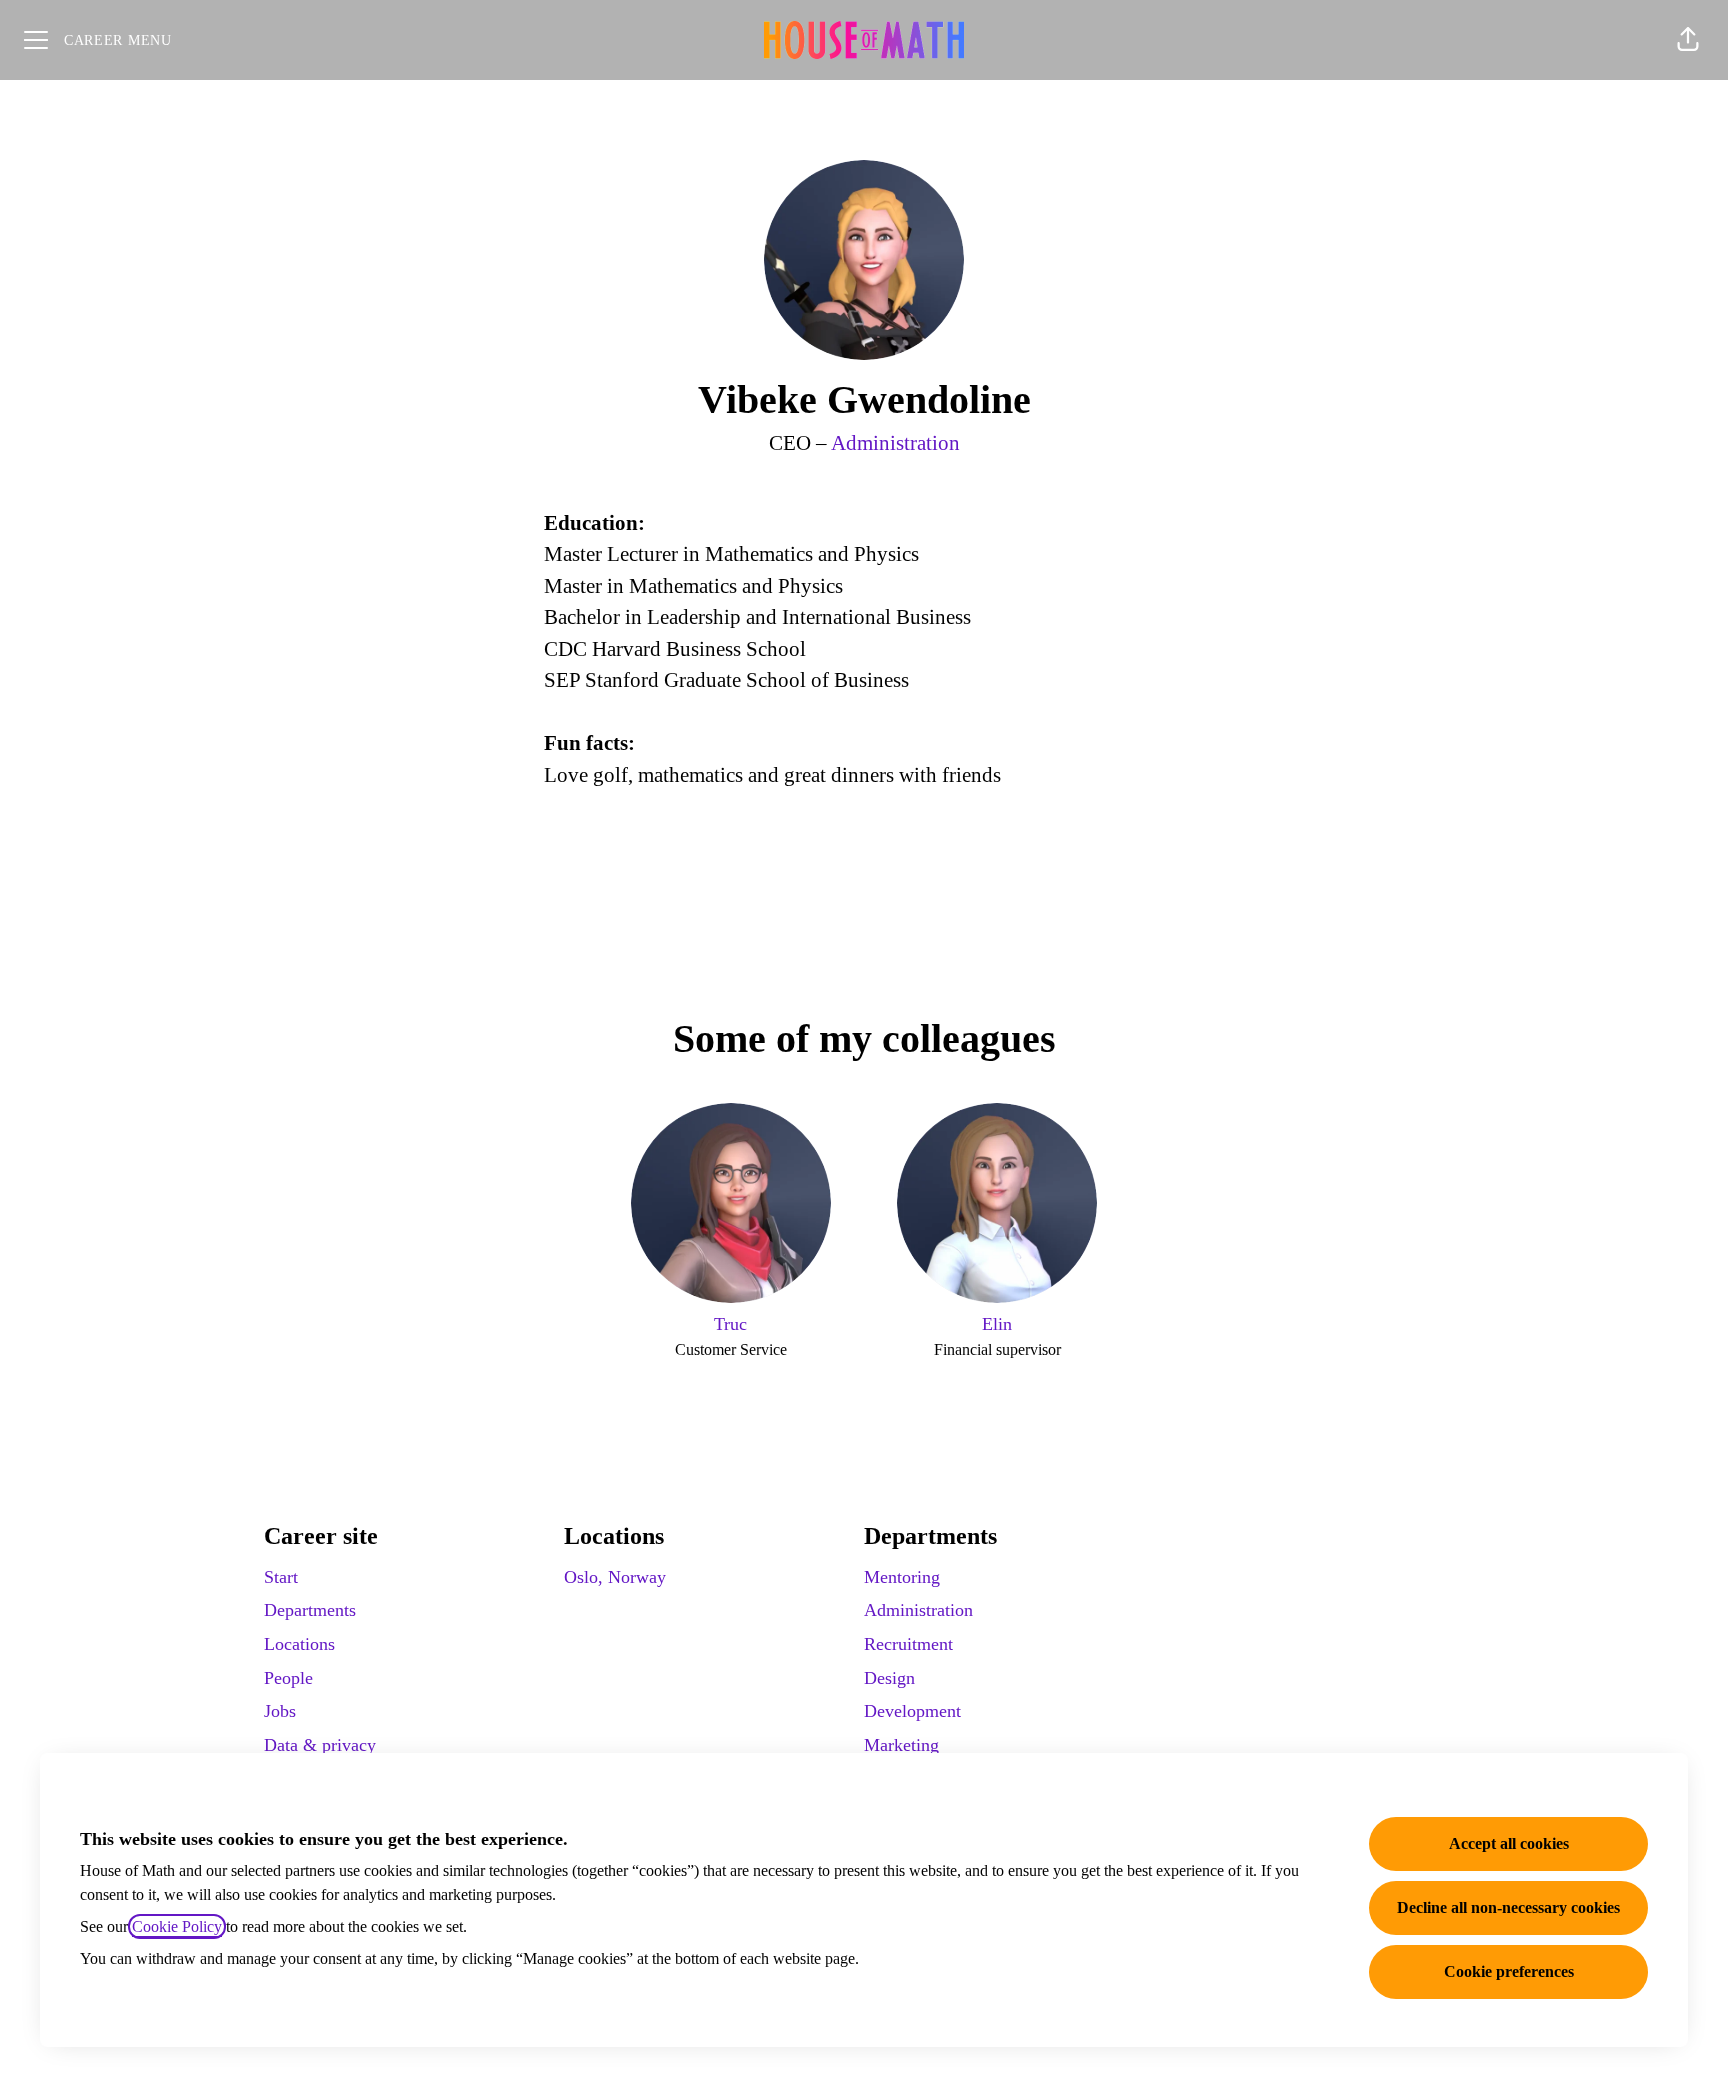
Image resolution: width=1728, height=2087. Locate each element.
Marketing (901, 1745)
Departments (310, 1610)
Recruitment (908, 1644)
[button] (1688, 40)
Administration (895, 443)
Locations (299, 1644)
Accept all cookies (1509, 1843)
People (288, 1678)
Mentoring (902, 1577)
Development (912, 1711)
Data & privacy (320, 1745)
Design (889, 1678)
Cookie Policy (177, 1926)
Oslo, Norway (615, 1577)
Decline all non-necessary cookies (1508, 1907)
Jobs (280, 1711)
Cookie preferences (1509, 1971)
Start (281, 1577)
